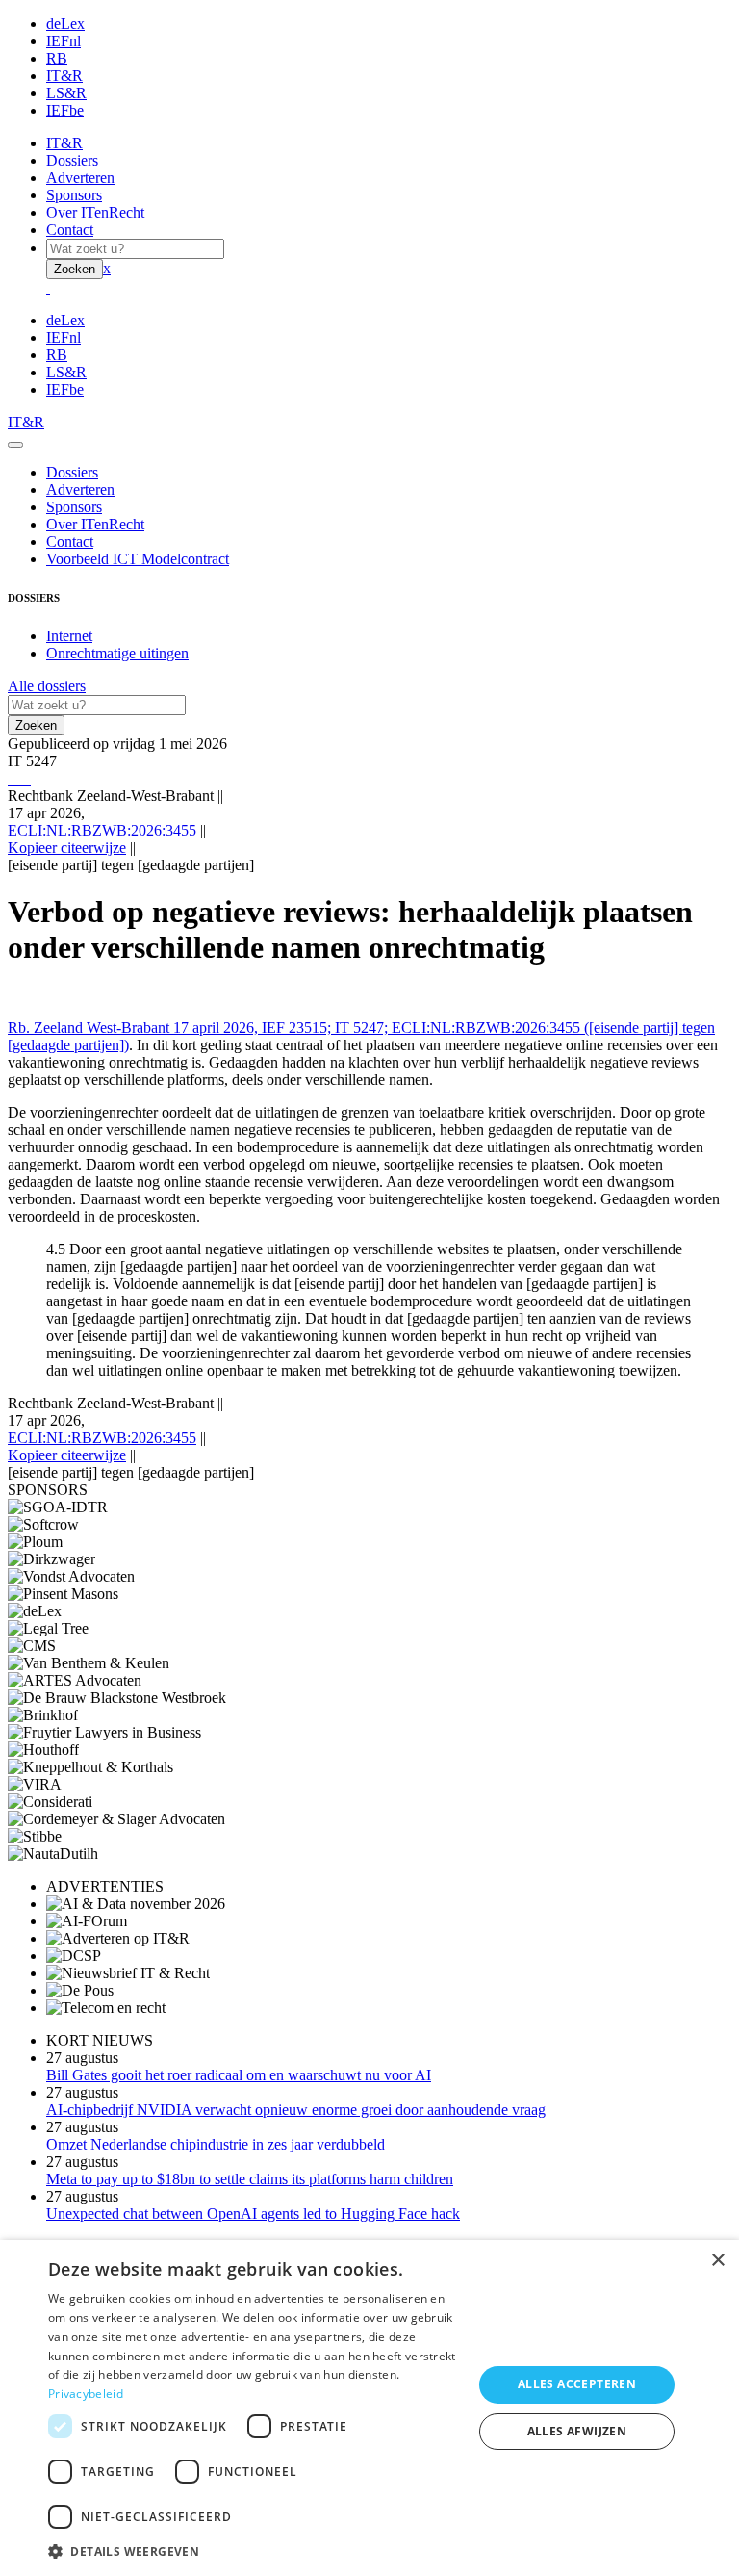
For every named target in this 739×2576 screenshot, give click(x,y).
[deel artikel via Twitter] (21, 778)
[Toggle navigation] (15, 445)
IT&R (64, 76)
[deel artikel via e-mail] (13, 778)
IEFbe (65, 110)
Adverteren (80, 178)
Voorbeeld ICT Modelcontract (138, 559)
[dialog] (369, 2408)
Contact (70, 230)
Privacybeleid (86, 2394)
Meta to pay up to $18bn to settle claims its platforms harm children (250, 2179)
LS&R (66, 93)
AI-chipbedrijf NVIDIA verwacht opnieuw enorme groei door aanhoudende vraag (296, 2110)
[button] (254, 2550)
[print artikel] (10, 778)
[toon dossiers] (29, 778)
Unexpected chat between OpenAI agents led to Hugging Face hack (253, 2214)
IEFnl (64, 41)
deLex (65, 24)
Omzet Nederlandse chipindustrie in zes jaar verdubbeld (216, 2144)
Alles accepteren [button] (577, 2384)
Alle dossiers (47, 686)
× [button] (717, 2261)
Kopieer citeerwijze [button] (67, 848)
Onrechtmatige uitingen (117, 653)
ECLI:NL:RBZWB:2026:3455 (102, 830)
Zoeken (75, 269)
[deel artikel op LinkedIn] (25, 778)
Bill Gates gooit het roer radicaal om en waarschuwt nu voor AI (239, 2075)
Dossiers (72, 160)
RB (57, 58)
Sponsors (74, 195)
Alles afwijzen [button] (577, 2431)
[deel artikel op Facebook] (17, 778)
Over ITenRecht (95, 212)
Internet (69, 636)
